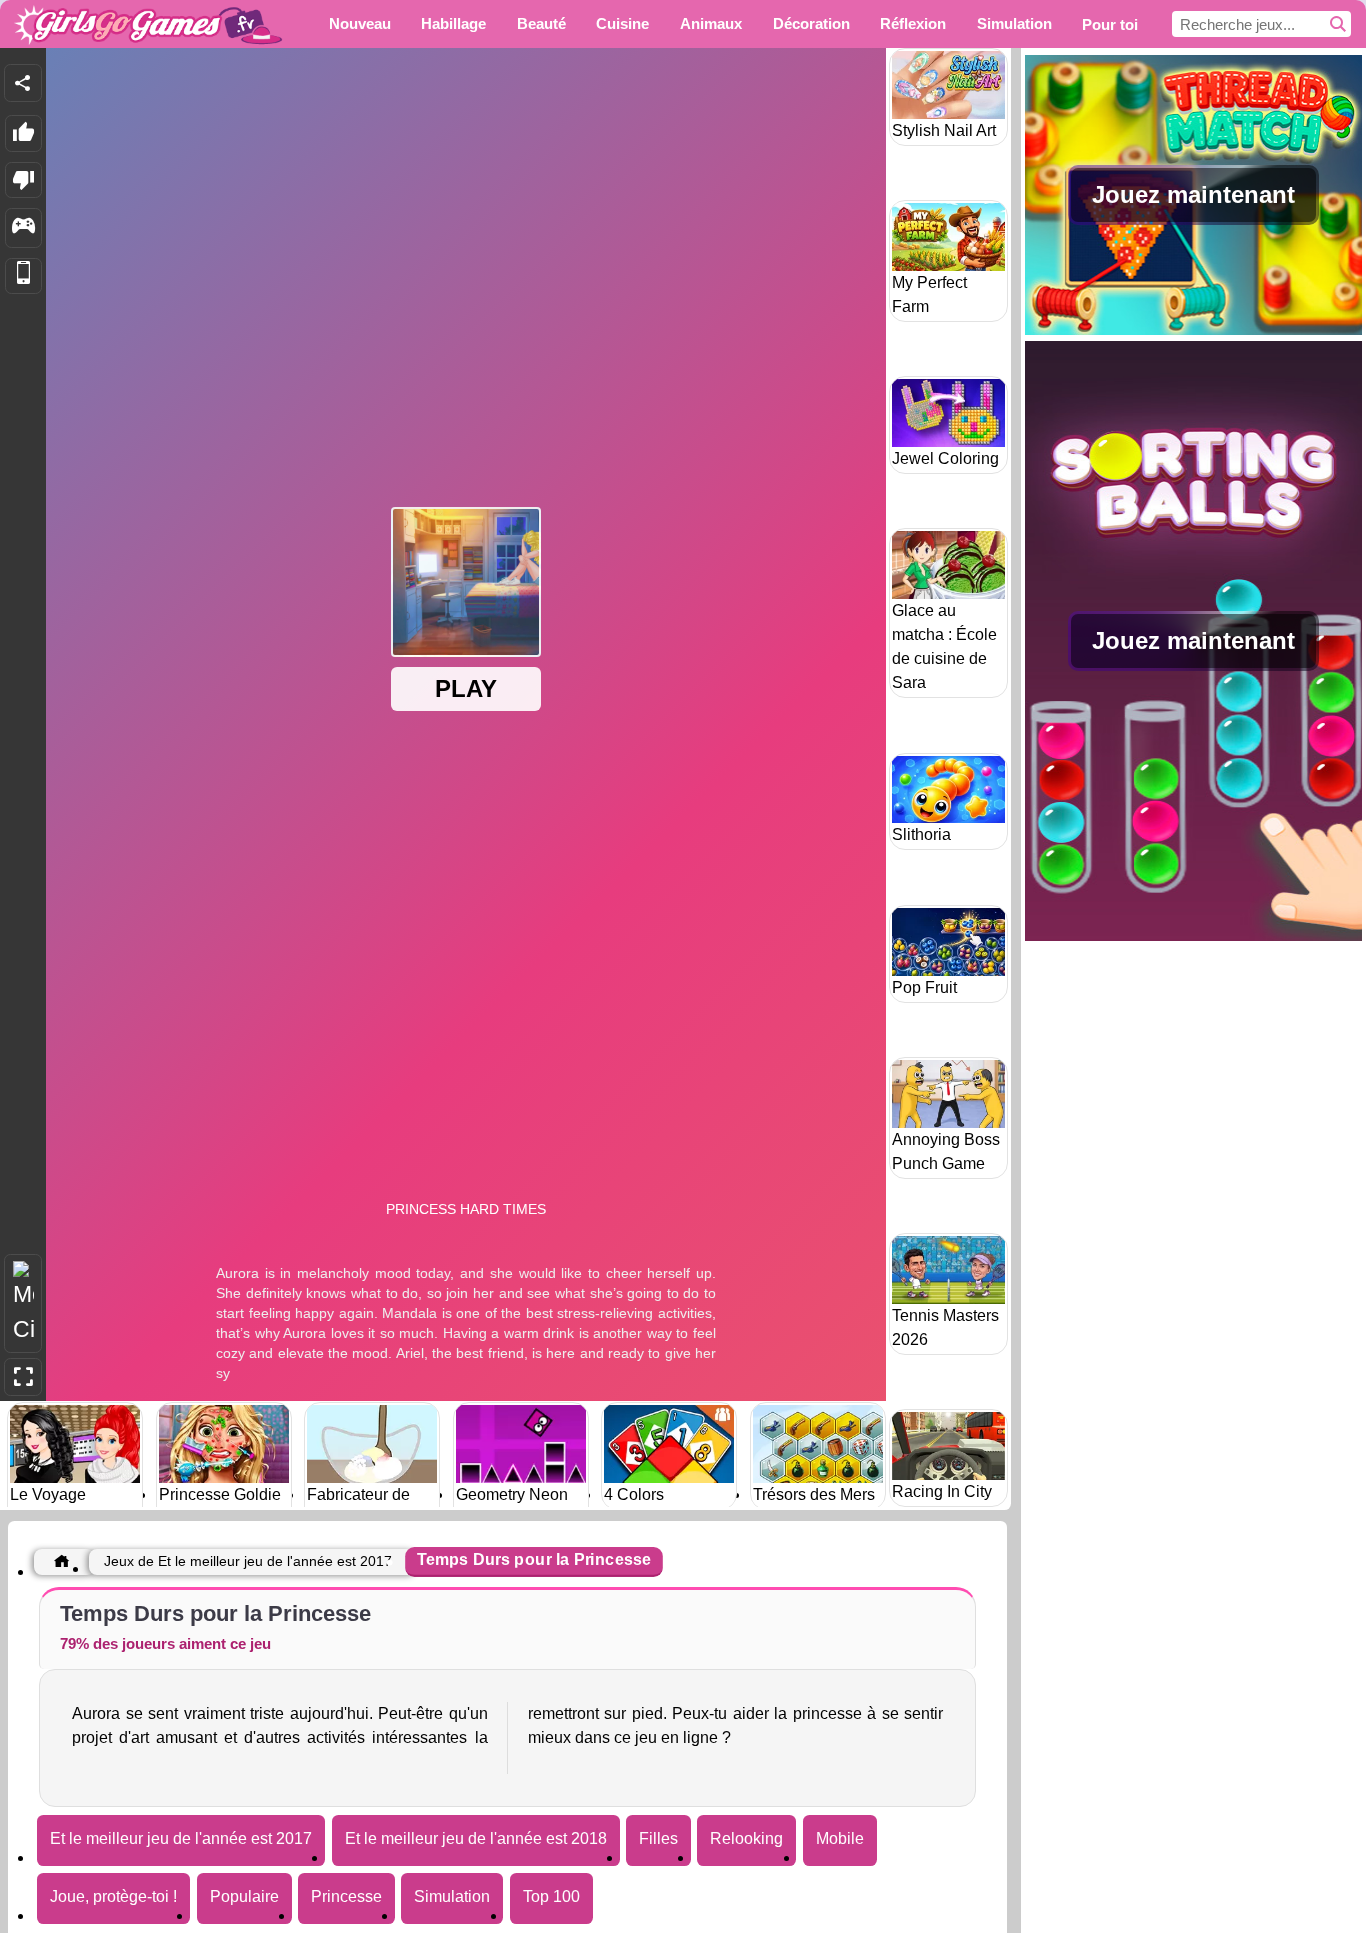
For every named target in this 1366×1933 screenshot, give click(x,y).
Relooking (746, 1838)
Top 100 (551, 1896)
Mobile (840, 1838)
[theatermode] (23, 1303)
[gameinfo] (23, 228)
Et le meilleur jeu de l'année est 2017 (181, 1838)
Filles (658, 1838)
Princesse (346, 1896)
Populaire (244, 1896)
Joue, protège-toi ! (113, 1896)
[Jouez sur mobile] (23, 276)
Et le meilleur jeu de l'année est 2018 (476, 1838)
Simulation (452, 1896)
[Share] (23, 83)
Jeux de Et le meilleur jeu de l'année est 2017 (248, 1561)
